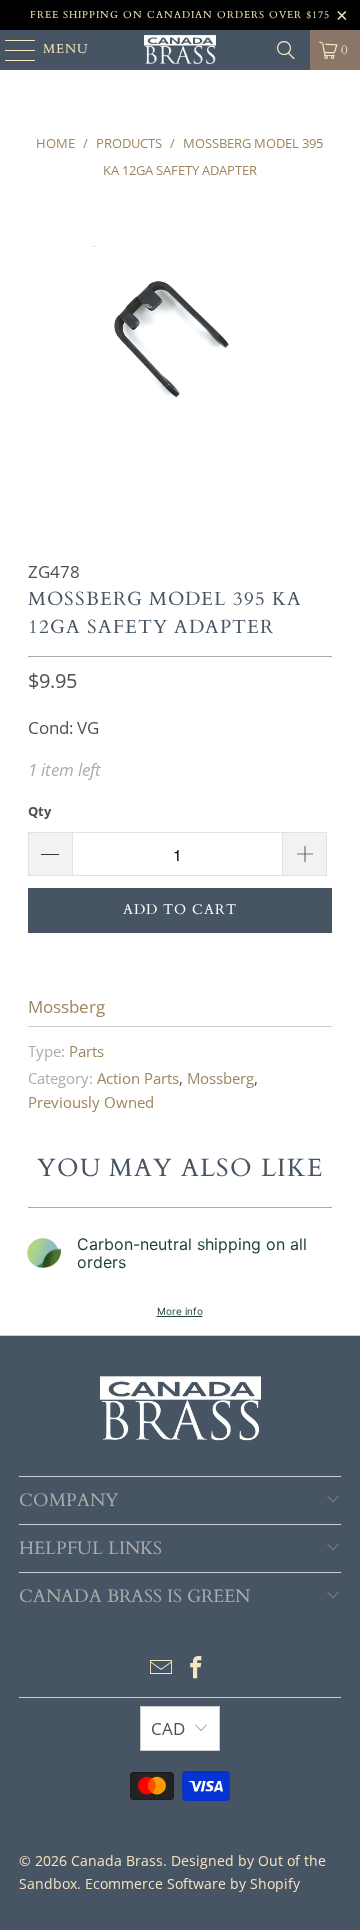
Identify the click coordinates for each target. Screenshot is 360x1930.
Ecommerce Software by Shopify (192, 1883)
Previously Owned (91, 1102)
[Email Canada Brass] (161, 1668)
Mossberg (66, 1006)
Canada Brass (117, 1860)
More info (180, 1311)
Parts (86, 1051)
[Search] (286, 50)
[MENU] (11, 50)
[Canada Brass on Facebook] (197, 1668)
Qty (39, 811)
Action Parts (138, 1078)
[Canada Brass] (180, 50)
